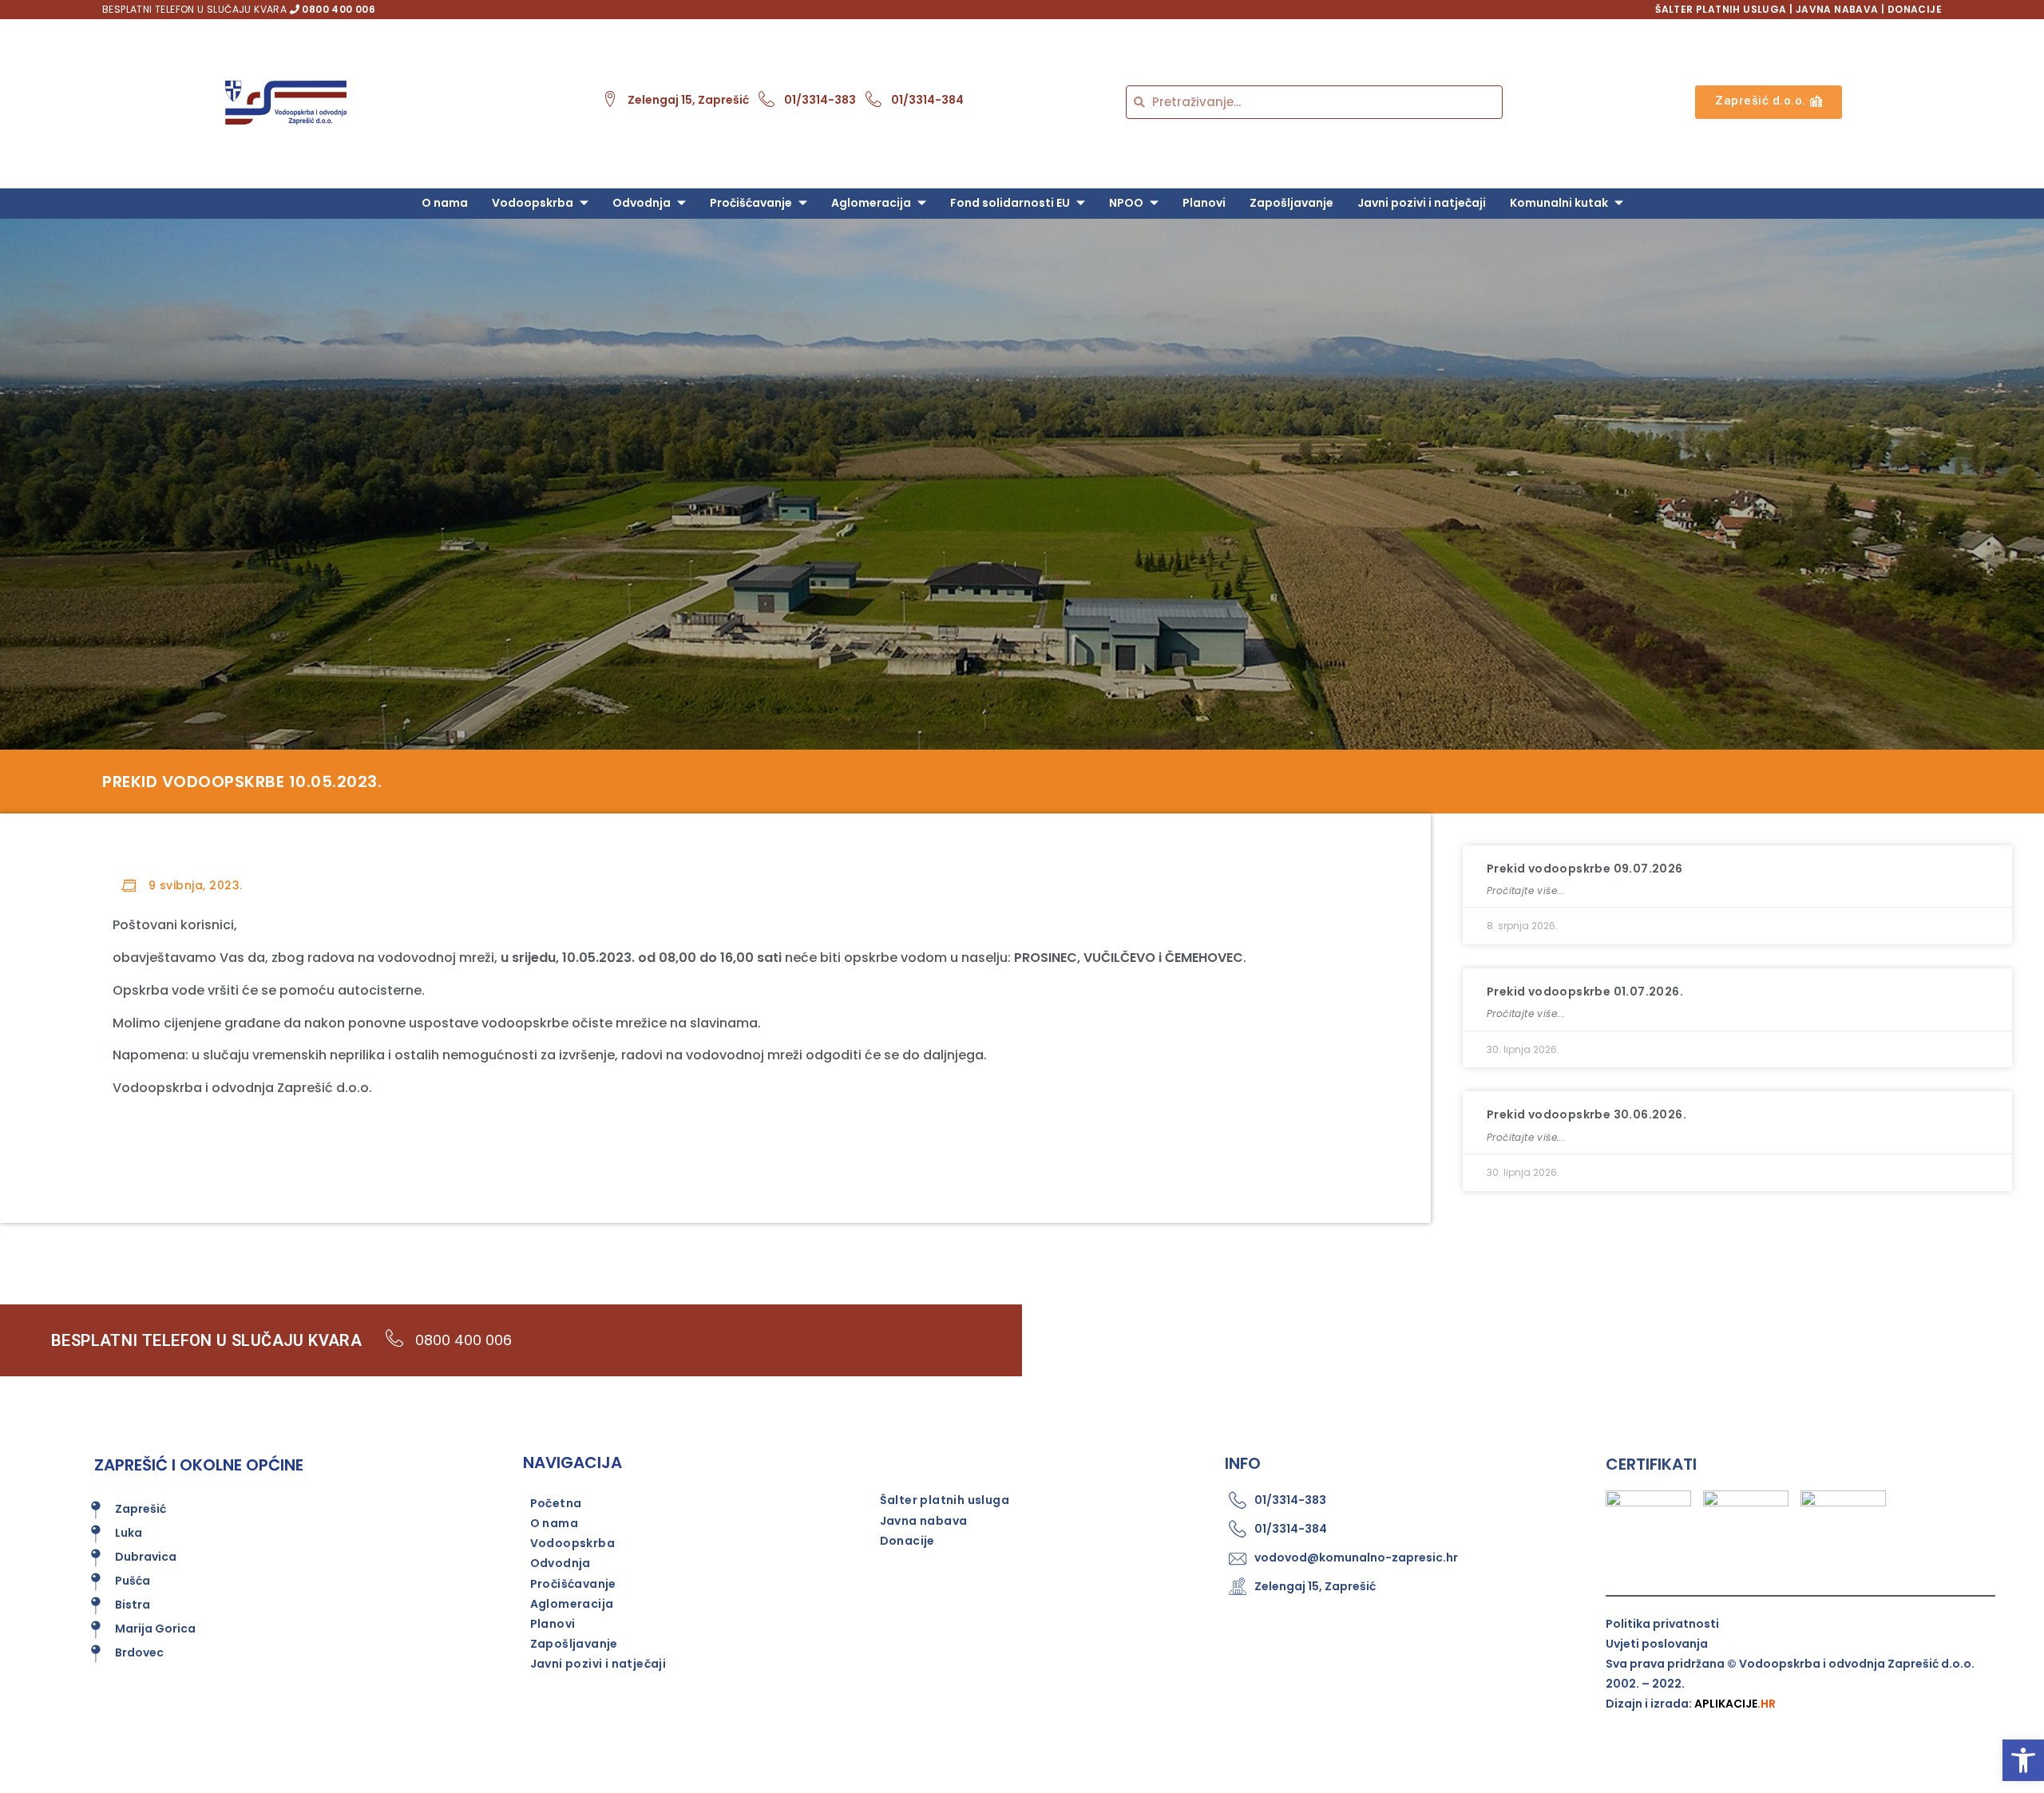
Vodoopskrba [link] (533, 203)
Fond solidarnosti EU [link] (1010, 203)
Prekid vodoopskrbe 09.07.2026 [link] (1585, 869)
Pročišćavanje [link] (751, 203)
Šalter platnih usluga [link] (945, 1500)
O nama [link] (445, 203)
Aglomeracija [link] (871, 203)
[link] (2023, 1760)
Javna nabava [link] (924, 1521)
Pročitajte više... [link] (1526, 891)
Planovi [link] (1204, 203)
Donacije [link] (907, 1541)
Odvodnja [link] (642, 203)
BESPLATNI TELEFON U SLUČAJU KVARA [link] (239, 9)
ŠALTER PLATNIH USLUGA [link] (1721, 9)
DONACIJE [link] (1915, 9)
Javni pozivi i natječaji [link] (1422, 203)
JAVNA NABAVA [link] (1837, 9)
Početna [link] (556, 1503)
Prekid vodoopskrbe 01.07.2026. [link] (1585, 991)
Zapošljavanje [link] (1291, 203)
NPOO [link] (1126, 203)
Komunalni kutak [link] (1559, 203)
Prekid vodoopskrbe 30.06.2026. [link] (1586, 1114)
